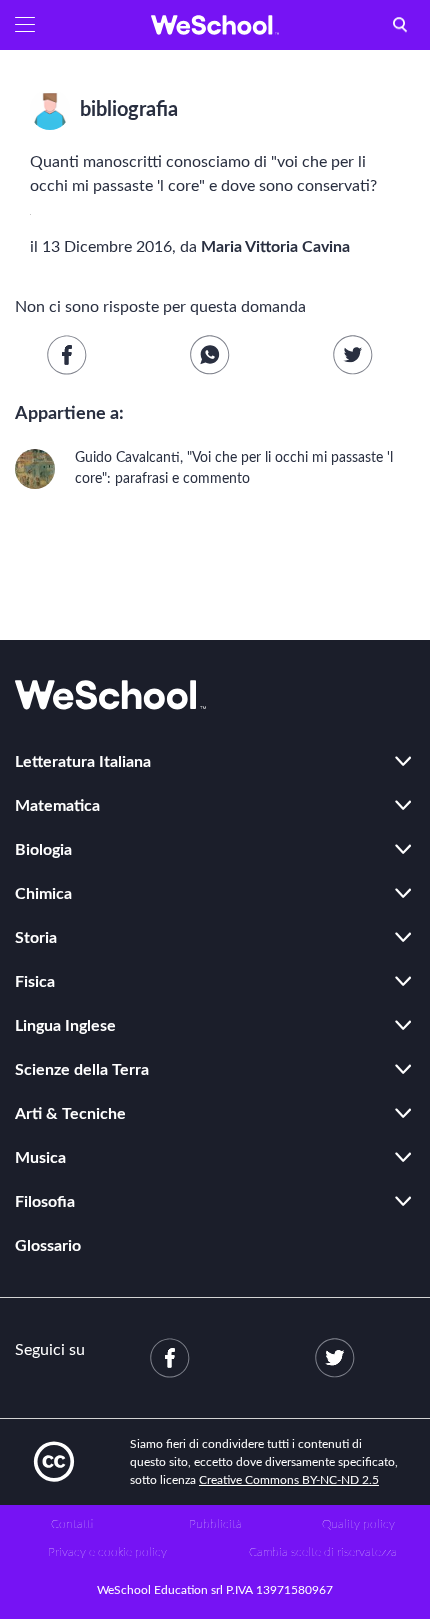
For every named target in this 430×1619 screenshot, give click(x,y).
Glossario (48, 1246)
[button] (25, 25)
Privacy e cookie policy (107, 1552)
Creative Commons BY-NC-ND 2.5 (289, 1480)
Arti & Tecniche (70, 1114)
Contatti (72, 1524)
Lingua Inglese (65, 1026)
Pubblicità (215, 1524)
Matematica (57, 806)
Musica (40, 1158)
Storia (36, 938)
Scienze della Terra (82, 1070)
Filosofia (45, 1202)
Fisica (35, 982)
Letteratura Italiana (83, 762)
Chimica (43, 894)
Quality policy (358, 1524)
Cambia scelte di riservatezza (323, 1552)
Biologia (43, 850)
